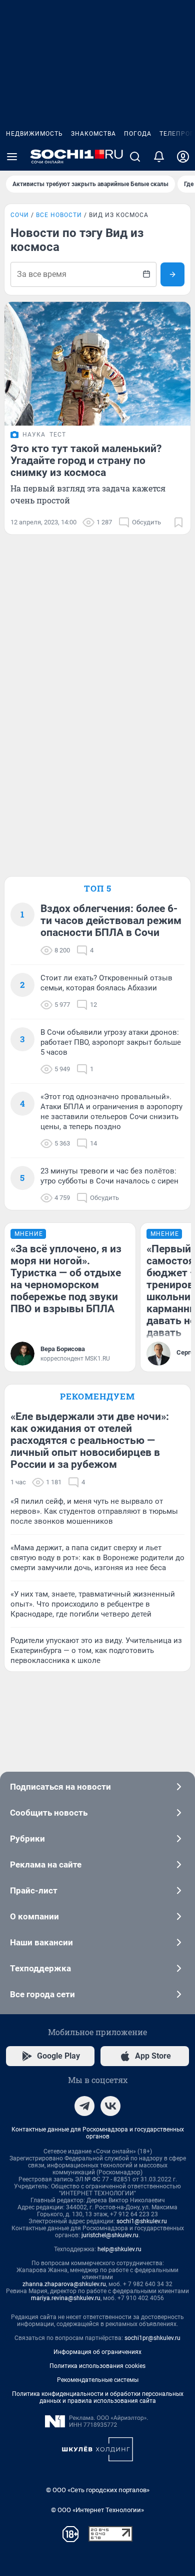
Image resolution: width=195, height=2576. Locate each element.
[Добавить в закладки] (178, 522)
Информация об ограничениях (97, 2352)
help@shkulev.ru (119, 2249)
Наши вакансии (41, 1942)
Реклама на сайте (46, 1865)
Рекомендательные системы (98, 2380)
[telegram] (84, 2106)
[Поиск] (135, 157)
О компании (34, 1916)
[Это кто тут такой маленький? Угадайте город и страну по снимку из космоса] (97, 364)
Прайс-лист (34, 1890)
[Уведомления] (159, 157)
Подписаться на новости (60, 1787)
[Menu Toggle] (12, 157)
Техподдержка (40, 1968)
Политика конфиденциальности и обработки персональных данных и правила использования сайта (98, 2397)
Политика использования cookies (97, 2366)
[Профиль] (183, 157)
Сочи (20, 215)
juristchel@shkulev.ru (110, 2235)
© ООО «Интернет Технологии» (97, 2510)
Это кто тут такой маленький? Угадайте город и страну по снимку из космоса (86, 461)
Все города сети (42, 1994)
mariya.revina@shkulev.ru (66, 2298)
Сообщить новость (49, 1813)
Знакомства (93, 134)
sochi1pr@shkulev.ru (152, 2338)
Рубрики (27, 1839)
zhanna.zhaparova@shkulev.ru (64, 2284)
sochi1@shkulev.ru (142, 2221)
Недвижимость (34, 134)
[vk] (110, 2106)
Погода (138, 134)
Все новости (59, 215)
